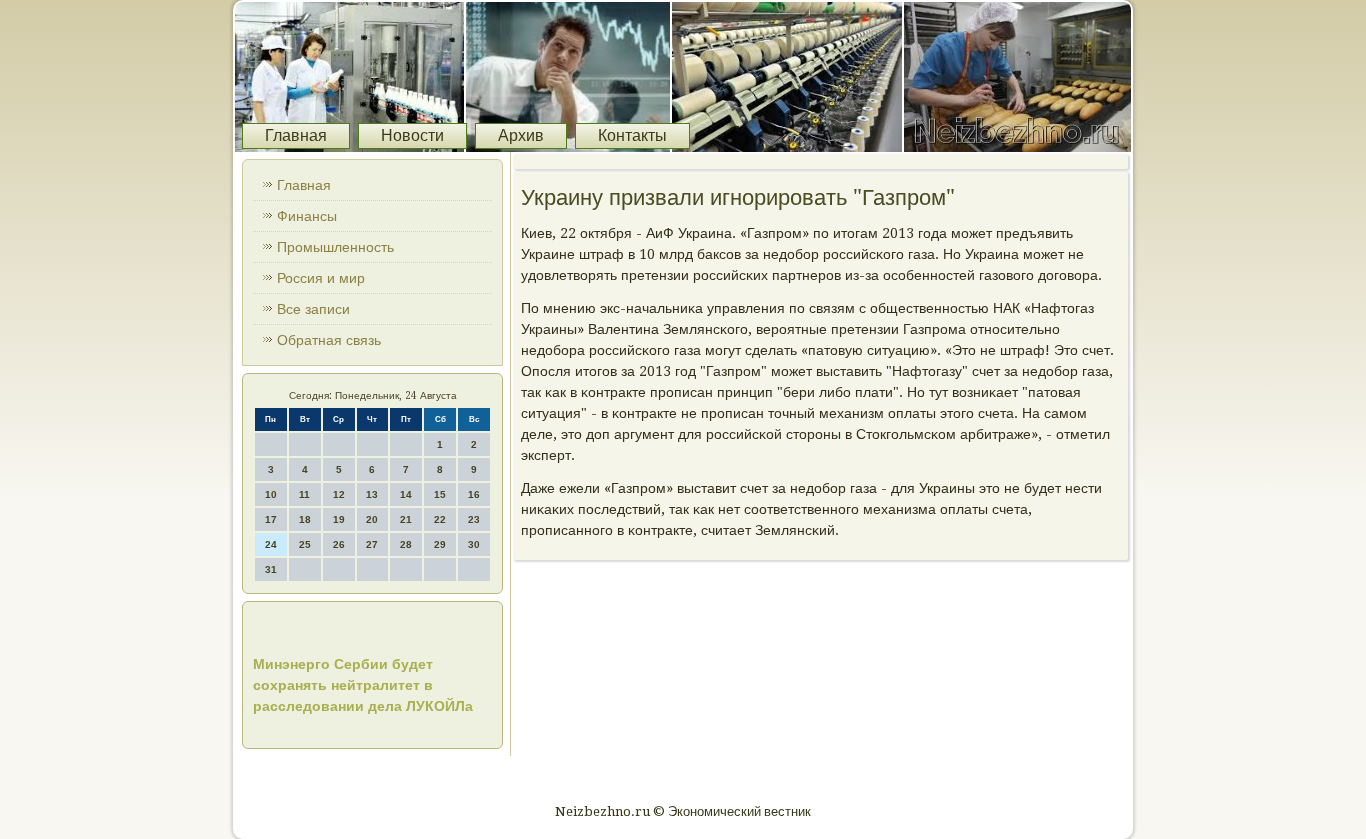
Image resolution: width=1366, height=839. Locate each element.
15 (440, 494)
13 (372, 494)
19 (339, 519)
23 (474, 519)
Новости (412, 135)
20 (372, 519)
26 (339, 544)
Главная (296, 135)
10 (271, 494)
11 (304, 494)
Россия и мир (321, 278)
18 (305, 519)
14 (406, 494)
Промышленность (335, 247)
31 (271, 569)
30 (474, 544)
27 (372, 544)
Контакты (632, 135)
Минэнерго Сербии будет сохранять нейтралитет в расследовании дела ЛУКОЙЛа (363, 685)
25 (305, 544)
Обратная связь (329, 340)
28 (406, 544)
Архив (521, 135)
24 (271, 544)
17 (271, 519)
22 (440, 519)
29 (440, 544)
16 (474, 494)
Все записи (313, 309)
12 (339, 494)
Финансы (307, 216)
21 (406, 519)
